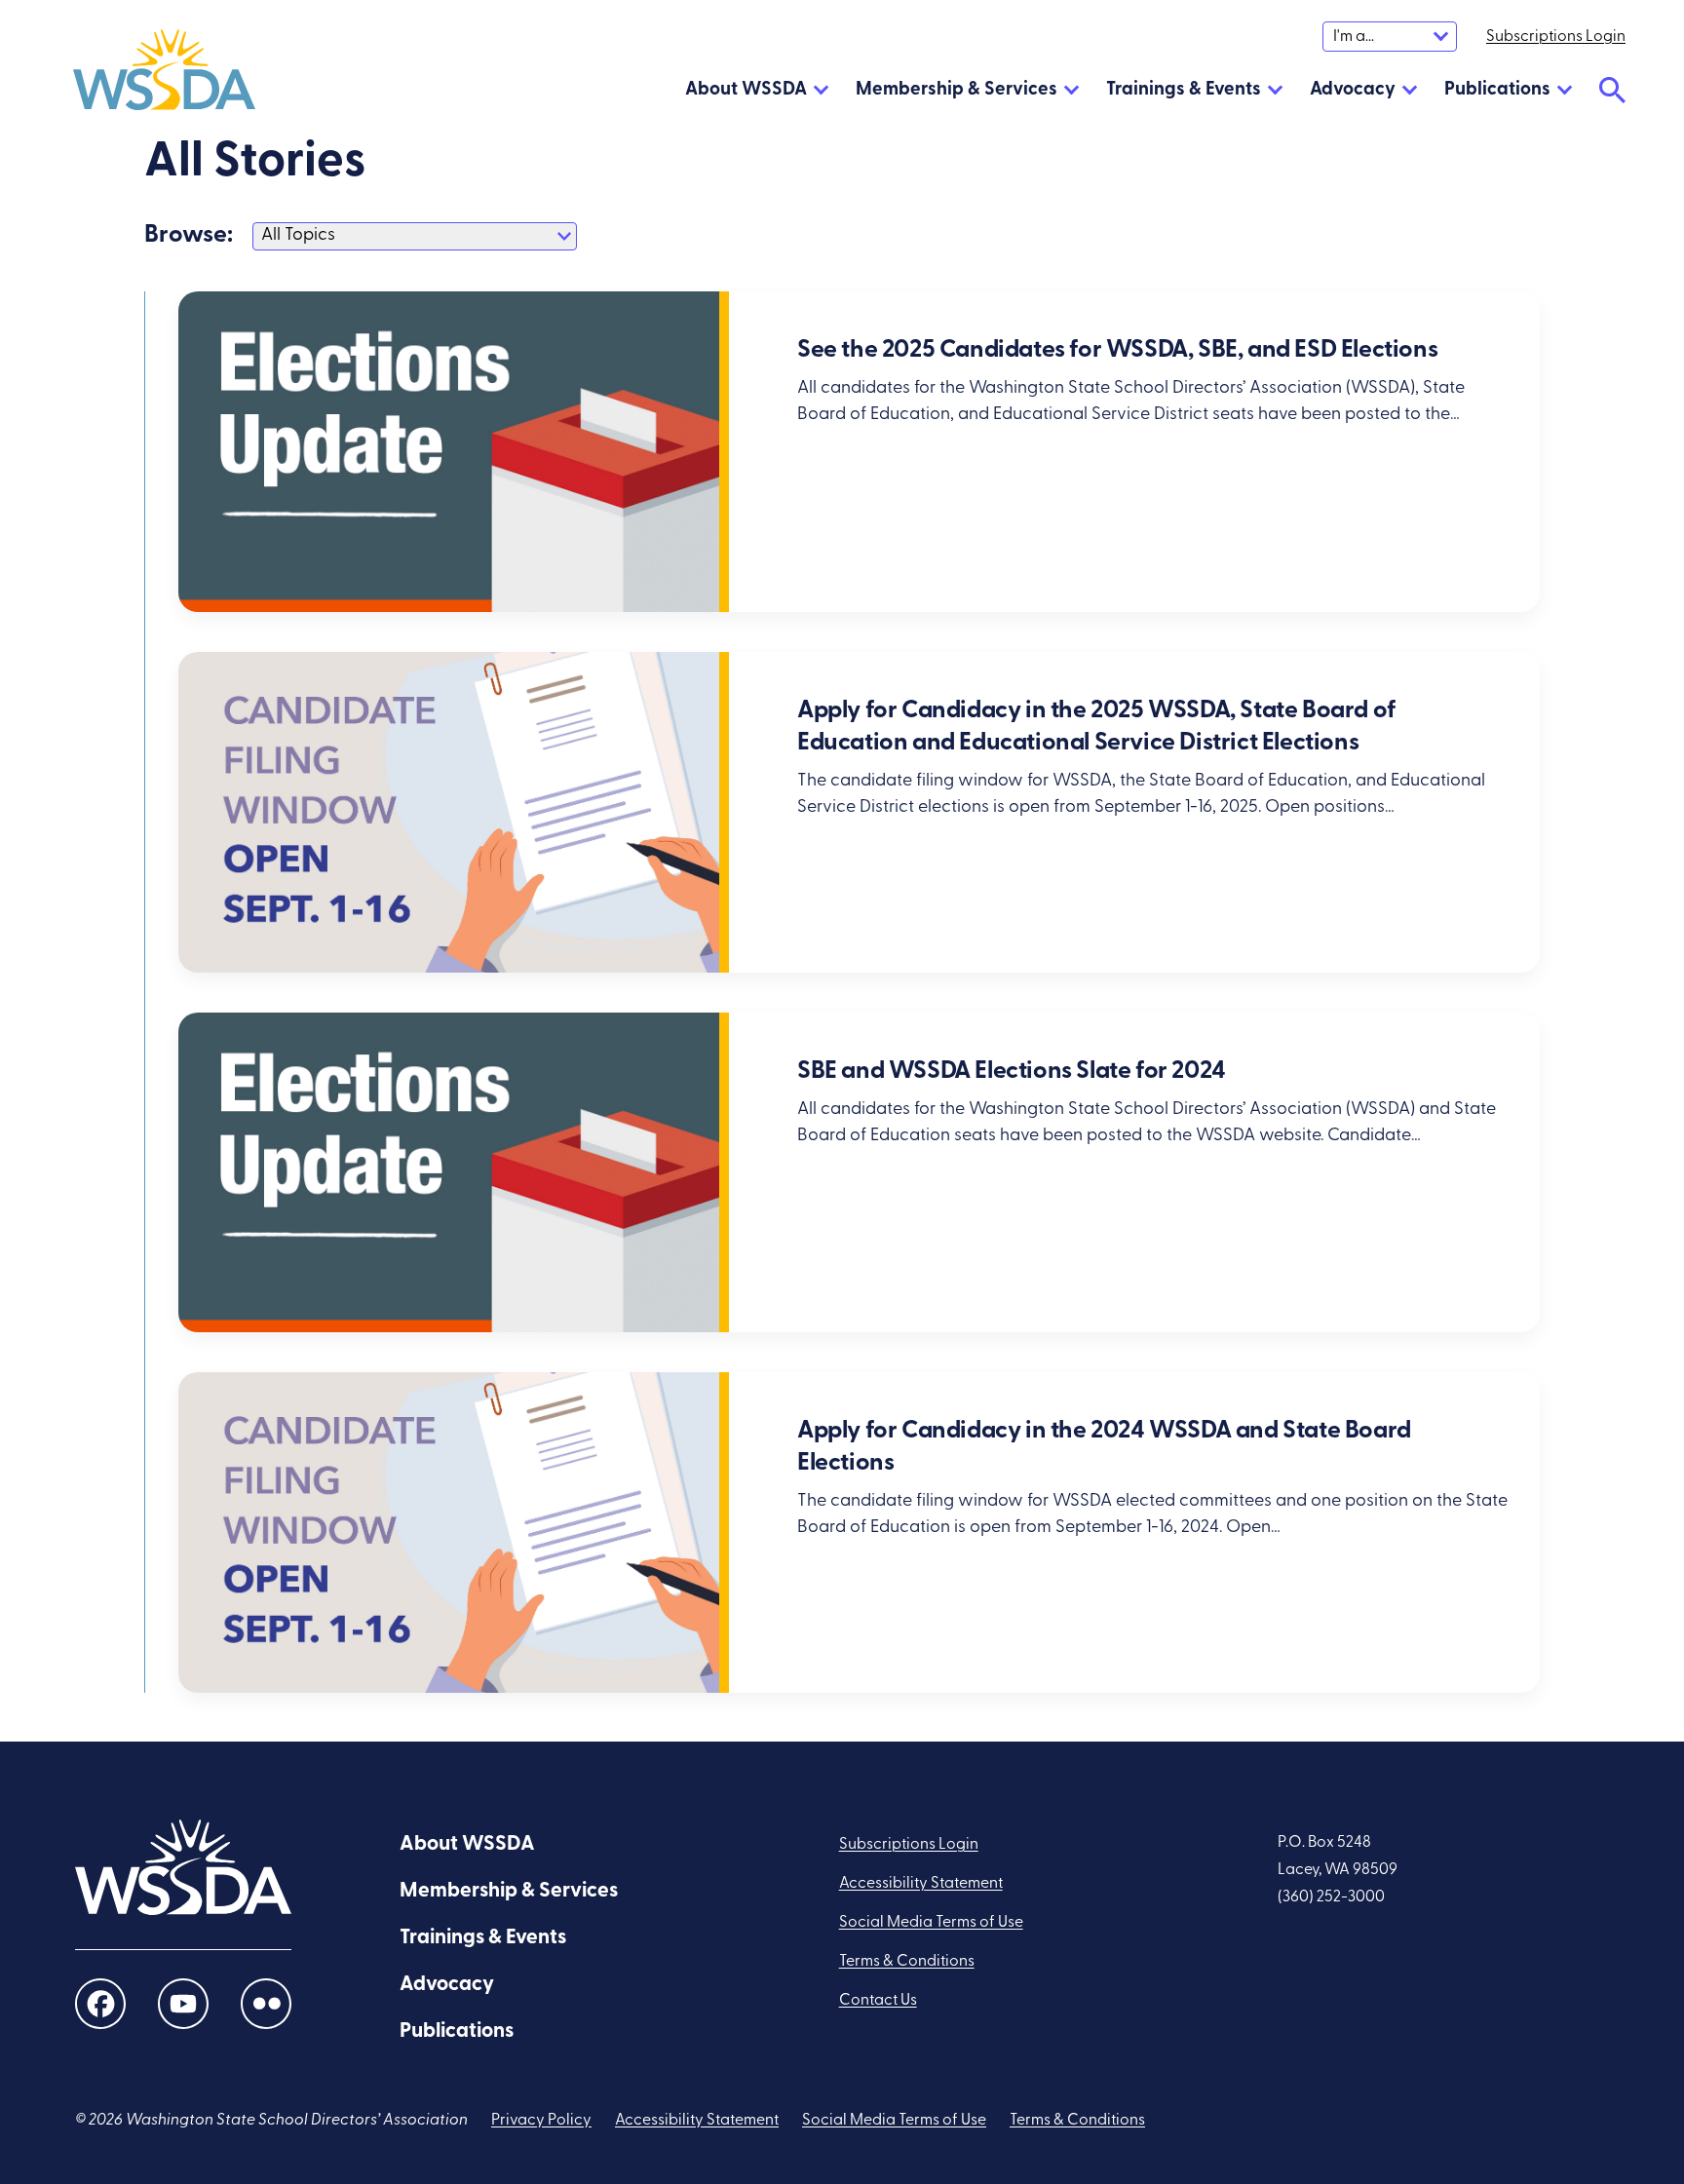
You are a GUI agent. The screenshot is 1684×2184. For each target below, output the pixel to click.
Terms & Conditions (907, 1962)
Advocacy (1353, 90)
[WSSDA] (164, 74)
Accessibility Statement (921, 1884)
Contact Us (878, 2001)
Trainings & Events (1184, 90)
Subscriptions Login (909, 1845)
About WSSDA (746, 90)
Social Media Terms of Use (931, 1923)
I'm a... (1354, 37)
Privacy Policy (541, 2121)
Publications (1497, 90)
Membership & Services (957, 90)
